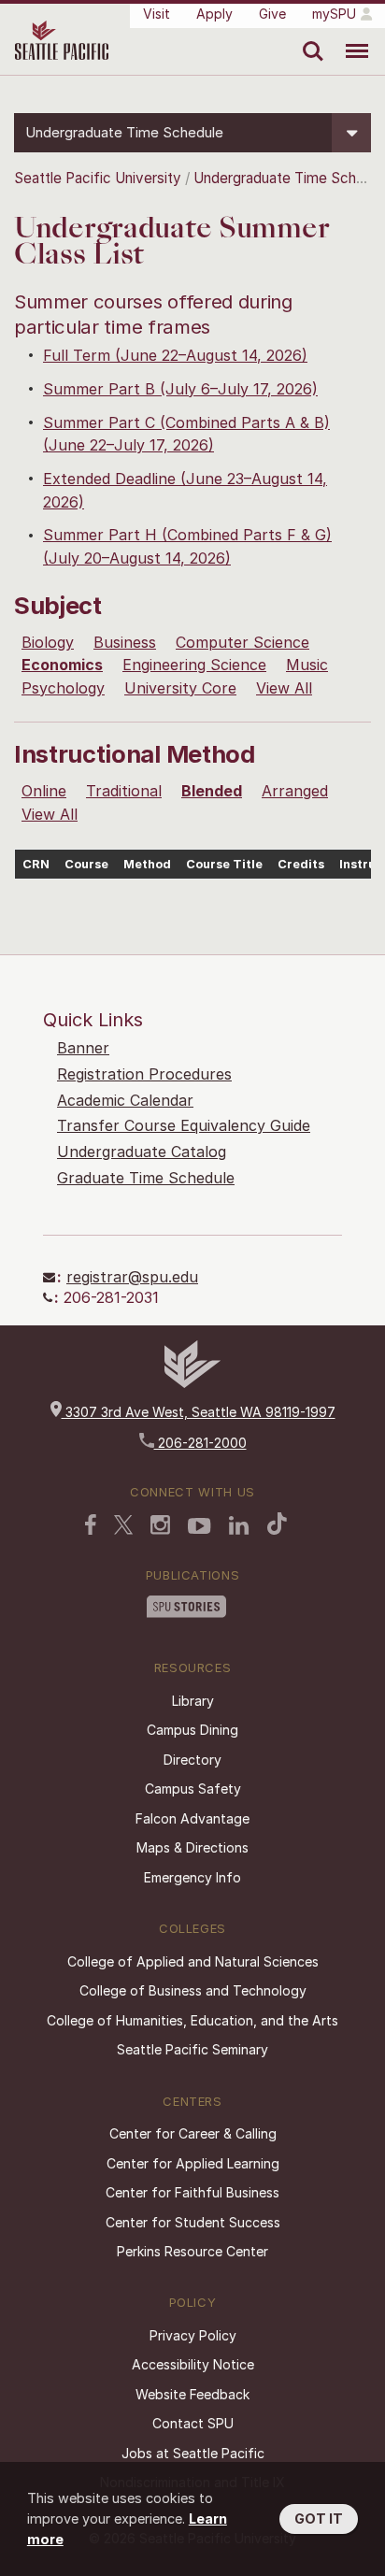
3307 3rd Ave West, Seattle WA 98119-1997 (199, 1412)
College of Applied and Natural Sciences (193, 1961)
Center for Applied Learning (193, 2163)
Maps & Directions (192, 1847)
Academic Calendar (125, 1100)
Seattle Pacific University (98, 178)
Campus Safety (193, 1789)
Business (125, 642)
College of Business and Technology (193, 1990)
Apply (214, 14)
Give (272, 14)
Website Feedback (192, 2394)
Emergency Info (192, 1877)
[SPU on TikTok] (277, 1524)
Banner (83, 1048)
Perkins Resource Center (192, 2251)
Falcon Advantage (192, 1818)
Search (309, 37)
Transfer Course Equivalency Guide (184, 1125)
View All (284, 688)
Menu (350, 37)
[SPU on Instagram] (160, 1525)
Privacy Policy (193, 2335)
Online (44, 791)
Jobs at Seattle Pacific (193, 2453)
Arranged (295, 791)
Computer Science (242, 642)
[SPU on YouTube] (200, 1526)
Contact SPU (193, 2423)
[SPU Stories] (186, 1607)
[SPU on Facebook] (91, 1524)
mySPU (334, 14)
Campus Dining (192, 1730)
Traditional (124, 791)
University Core (180, 688)
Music (307, 665)
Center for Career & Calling (193, 2133)
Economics (62, 665)
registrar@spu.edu (132, 1277)
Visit (157, 14)
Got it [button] (319, 2519)
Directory (192, 1760)
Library (193, 1701)
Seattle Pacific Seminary (192, 2049)
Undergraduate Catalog (142, 1152)
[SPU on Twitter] (123, 1524)
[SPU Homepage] (192, 1383)
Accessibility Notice (193, 2364)
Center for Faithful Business (192, 2192)
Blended (212, 791)
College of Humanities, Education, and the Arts (192, 2020)
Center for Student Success (193, 2222)
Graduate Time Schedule (146, 1178)
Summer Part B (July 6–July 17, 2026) (180, 389)
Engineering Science (194, 665)
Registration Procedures (144, 1074)
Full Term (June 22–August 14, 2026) (175, 355)
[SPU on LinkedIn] (239, 1525)
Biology (48, 642)
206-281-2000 (200, 1443)
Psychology (63, 688)
